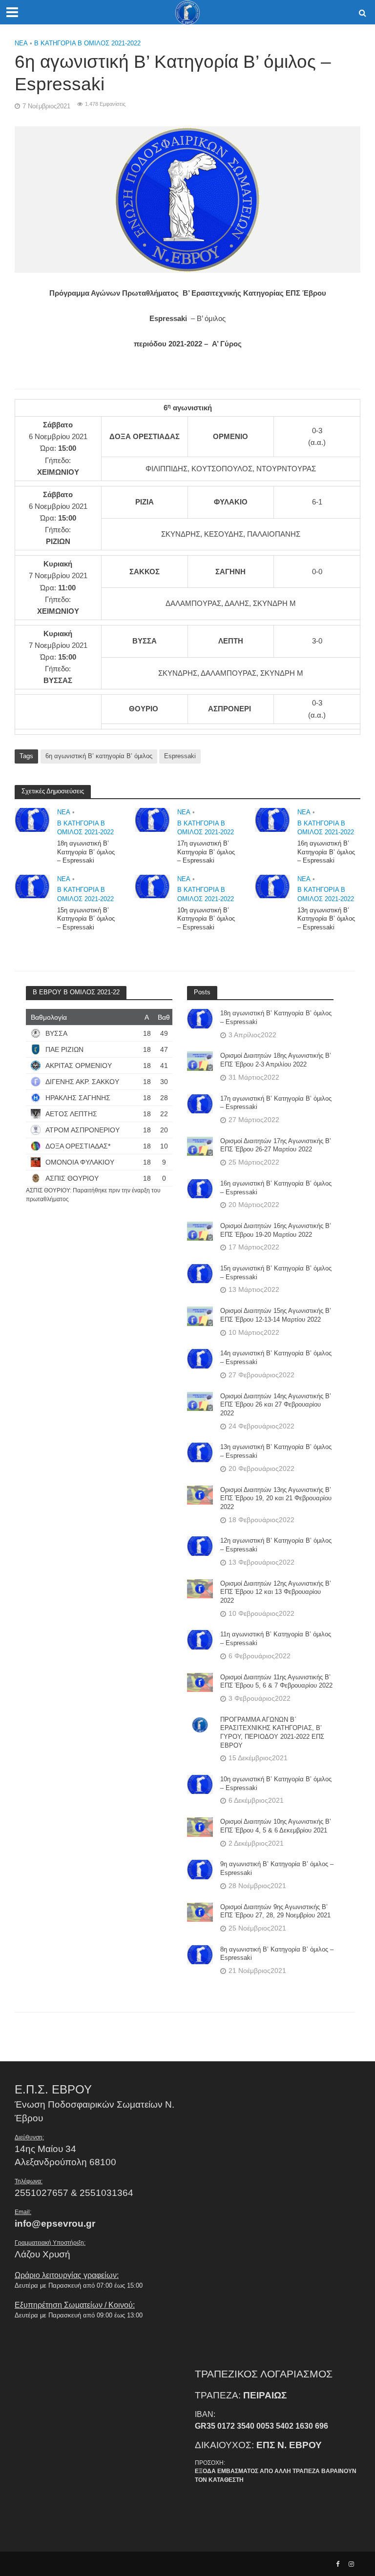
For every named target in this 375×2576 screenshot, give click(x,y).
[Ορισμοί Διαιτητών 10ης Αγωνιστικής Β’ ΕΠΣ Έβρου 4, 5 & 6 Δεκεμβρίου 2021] (200, 1827)
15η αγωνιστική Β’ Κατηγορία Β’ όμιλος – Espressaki (86, 919)
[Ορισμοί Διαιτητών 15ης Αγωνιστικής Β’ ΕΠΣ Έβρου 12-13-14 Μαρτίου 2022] (200, 1316)
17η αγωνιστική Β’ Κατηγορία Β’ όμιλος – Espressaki (206, 852)
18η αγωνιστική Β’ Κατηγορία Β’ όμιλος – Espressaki (86, 852)
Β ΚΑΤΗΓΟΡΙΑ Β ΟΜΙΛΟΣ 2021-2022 (87, 43)
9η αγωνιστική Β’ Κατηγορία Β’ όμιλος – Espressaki (277, 1868)
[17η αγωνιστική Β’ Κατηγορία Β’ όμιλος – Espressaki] (152, 819)
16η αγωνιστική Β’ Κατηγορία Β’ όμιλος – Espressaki (326, 852)
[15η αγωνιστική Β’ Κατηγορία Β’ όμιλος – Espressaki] (32, 886)
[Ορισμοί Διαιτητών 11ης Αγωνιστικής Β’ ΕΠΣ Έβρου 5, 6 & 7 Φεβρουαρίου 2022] (200, 1682)
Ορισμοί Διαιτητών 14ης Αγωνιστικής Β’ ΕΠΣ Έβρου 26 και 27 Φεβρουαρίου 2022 (276, 1405)
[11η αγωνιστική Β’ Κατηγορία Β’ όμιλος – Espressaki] (200, 1639)
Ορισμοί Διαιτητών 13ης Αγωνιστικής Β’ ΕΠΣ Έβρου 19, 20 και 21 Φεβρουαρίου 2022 (276, 1498)
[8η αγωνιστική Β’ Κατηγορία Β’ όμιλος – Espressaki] (200, 1954)
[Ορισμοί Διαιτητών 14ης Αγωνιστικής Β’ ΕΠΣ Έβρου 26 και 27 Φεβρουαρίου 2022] (200, 1401)
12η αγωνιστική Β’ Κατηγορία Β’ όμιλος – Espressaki (276, 1545)
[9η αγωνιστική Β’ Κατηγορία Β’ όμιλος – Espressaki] (200, 1869)
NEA (21, 43)
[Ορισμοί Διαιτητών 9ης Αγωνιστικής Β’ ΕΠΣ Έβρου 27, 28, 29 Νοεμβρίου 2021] (200, 1912)
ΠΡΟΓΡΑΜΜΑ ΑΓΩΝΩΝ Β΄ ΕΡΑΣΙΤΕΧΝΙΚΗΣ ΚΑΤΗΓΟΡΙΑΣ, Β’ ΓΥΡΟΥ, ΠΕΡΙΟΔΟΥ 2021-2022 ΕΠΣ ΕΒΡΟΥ (272, 1732)
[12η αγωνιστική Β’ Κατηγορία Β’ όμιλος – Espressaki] (200, 1546)
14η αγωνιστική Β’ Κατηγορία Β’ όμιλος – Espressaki (276, 1358)
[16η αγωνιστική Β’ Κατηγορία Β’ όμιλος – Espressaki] (272, 819)
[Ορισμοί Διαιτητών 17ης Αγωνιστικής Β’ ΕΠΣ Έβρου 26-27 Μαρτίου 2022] (200, 1146)
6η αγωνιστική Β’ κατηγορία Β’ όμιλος (99, 756)
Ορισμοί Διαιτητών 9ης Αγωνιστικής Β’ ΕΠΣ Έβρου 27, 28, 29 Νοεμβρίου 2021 (275, 1911)
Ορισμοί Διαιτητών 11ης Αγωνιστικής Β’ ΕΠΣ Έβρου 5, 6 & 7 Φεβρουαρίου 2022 (276, 1681)
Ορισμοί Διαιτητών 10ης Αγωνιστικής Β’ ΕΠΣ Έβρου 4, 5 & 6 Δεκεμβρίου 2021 (276, 1826)
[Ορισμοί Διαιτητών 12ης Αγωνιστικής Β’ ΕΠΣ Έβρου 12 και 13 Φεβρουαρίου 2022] (200, 1588)
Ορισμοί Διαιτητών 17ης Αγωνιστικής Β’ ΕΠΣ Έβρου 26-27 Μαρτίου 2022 (276, 1145)
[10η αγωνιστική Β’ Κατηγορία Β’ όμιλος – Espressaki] (152, 886)
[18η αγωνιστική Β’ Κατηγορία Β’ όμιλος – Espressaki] (32, 819)
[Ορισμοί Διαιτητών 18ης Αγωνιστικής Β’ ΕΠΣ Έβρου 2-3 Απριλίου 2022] (200, 1061)
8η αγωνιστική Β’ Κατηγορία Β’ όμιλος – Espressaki (277, 1954)
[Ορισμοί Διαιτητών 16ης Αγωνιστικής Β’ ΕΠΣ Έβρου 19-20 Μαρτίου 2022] (200, 1231)
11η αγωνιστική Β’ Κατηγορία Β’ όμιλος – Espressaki (276, 1639)
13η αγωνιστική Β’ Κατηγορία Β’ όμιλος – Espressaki (326, 919)
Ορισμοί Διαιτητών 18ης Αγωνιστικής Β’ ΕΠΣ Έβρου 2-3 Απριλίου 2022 (276, 1060)
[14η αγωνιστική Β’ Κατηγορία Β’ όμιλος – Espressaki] (200, 1358)
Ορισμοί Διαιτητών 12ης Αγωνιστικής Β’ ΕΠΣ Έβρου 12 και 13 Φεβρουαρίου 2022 (276, 1592)
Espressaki (180, 756)
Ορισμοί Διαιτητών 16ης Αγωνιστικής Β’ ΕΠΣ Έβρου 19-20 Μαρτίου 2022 (276, 1230)
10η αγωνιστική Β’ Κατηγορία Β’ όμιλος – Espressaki (206, 919)
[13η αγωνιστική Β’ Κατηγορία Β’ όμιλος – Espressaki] (272, 886)
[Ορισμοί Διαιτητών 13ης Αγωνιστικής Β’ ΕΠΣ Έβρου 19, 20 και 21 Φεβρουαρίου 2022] (200, 1494)
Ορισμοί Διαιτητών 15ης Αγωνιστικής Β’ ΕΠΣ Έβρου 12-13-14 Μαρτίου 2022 (276, 1315)
